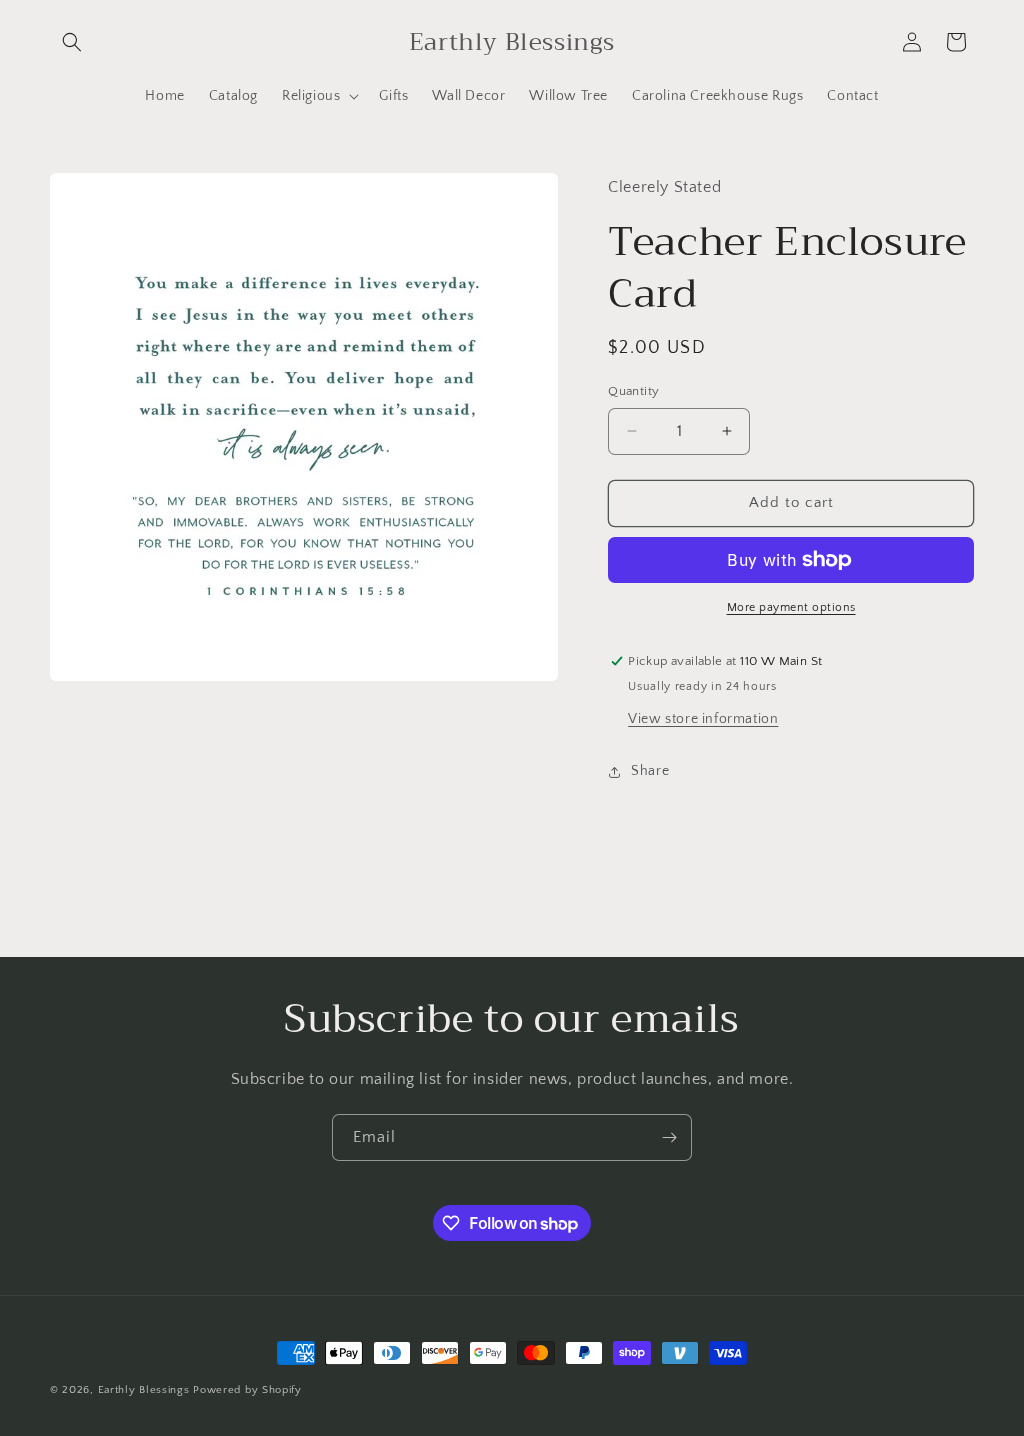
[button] (72, 42)
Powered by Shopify (247, 1390)
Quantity (633, 391)
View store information (703, 719)
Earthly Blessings (144, 1390)
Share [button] (650, 771)
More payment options (791, 607)
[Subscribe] (669, 1137)
